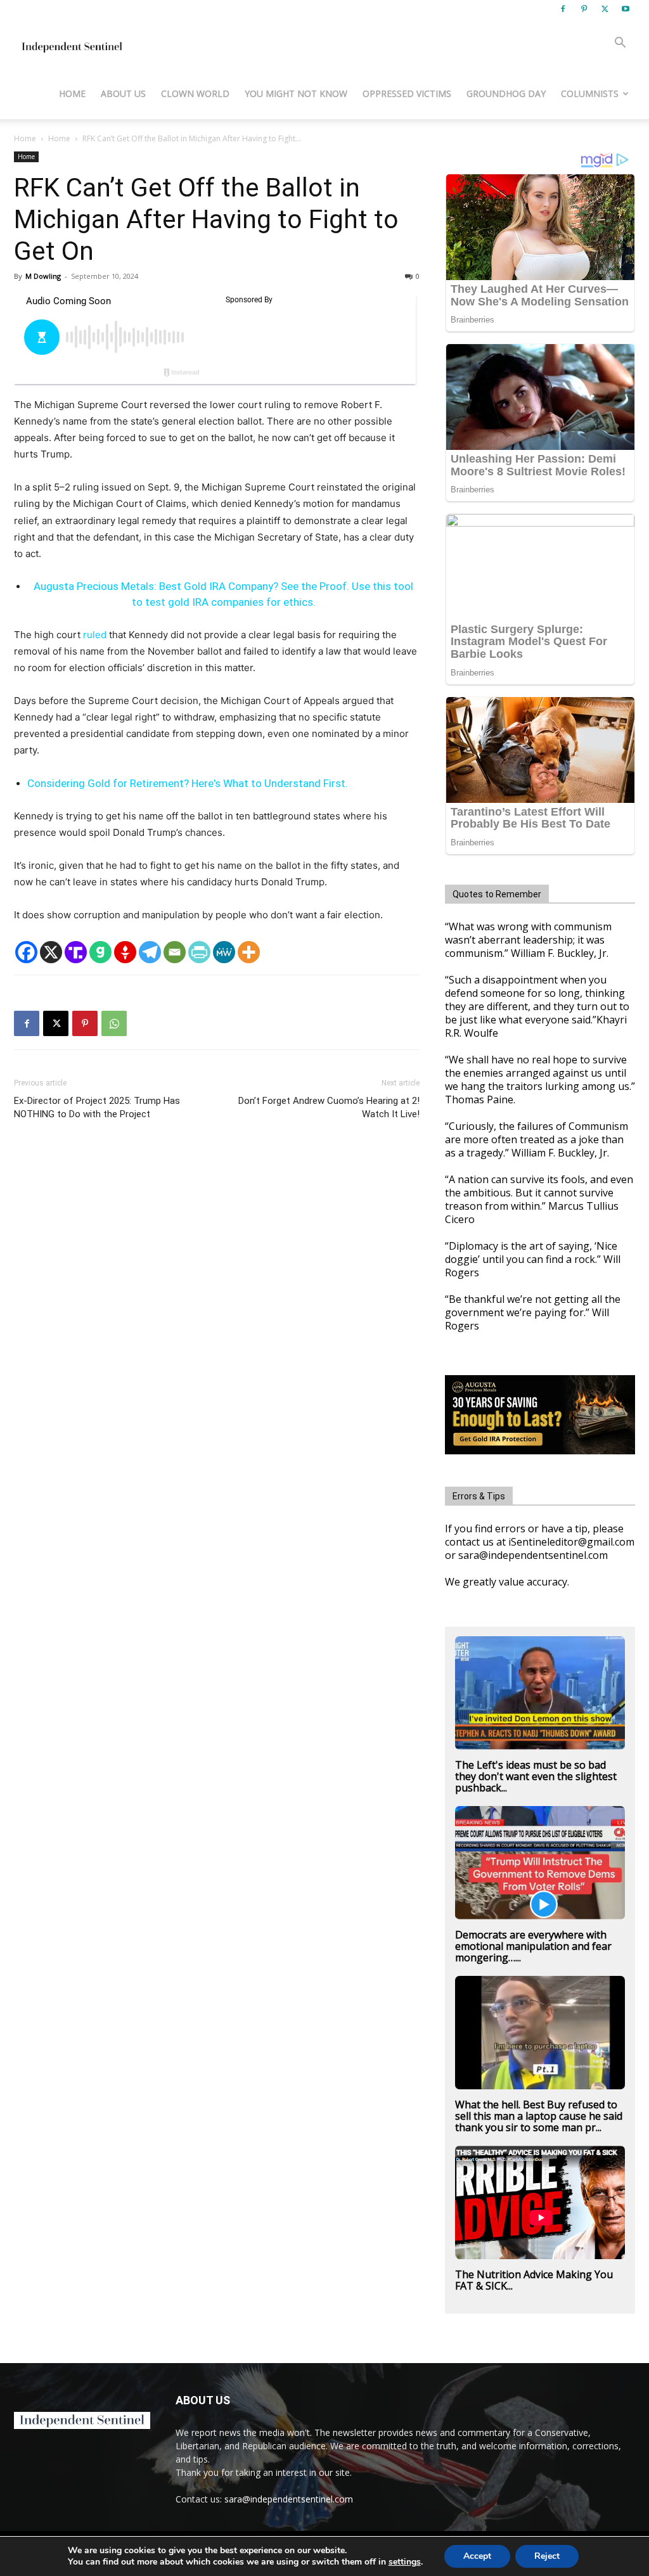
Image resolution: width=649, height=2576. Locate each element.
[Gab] (100, 952)
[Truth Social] (76, 952)
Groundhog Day (506, 93)
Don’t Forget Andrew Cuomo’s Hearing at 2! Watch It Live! (329, 1107)
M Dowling (43, 276)
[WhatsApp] (114, 1023)
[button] (620, 44)
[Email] (175, 952)
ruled (95, 635)
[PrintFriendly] (199, 952)
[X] (605, 9)
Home (72, 93)
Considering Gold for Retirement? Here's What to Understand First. (188, 783)
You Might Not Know (296, 93)
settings (405, 2562)
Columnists (590, 93)
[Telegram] (150, 952)
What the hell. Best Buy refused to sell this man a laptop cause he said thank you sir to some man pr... (539, 2116)
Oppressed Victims (407, 93)
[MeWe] (224, 952)
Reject (547, 2556)
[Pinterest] (584, 9)
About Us (123, 93)
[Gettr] (125, 952)
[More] (249, 952)
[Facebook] (563, 9)
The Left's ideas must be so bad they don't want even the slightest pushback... (536, 1776)
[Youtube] (626, 9)
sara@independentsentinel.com (289, 2499)
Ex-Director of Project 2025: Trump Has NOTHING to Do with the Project (97, 1107)
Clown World (195, 93)
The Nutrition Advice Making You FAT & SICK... (534, 2280)
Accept (477, 2556)
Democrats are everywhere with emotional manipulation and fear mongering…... (533, 1946)
